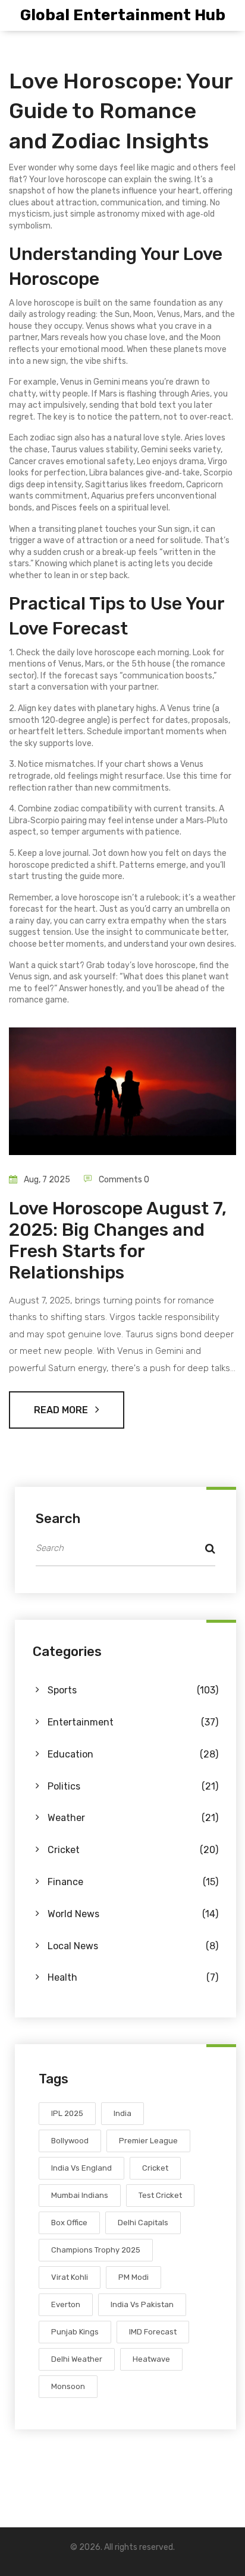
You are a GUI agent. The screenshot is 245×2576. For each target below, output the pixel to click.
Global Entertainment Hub (123, 15)
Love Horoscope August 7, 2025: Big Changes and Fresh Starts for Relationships (118, 1241)
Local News (133, 1946)
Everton (66, 2304)
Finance (133, 1882)
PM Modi (134, 2277)
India (122, 2113)
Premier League (148, 2141)
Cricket (133, 1850)
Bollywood (70, 2141)
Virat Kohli (70, 2277)
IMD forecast (153, 2332)
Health (133, 1977)
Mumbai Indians (80, 2195)
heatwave (151, 2359)
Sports (133, 1690)
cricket (155, 2168)
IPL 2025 (67, 2113)
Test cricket (160, 2195)
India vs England (81, 2168)
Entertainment (133, 1722)
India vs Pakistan (142, 2304)
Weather (133, 1818)
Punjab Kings (75, 2332)
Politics (133, 1786)
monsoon (68, 2386)
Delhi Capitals (143, 2223)
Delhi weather (77, 2359)
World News (133, 1914)
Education (133, 1754)
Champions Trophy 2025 (96, 2250)
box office (69, 2223)
